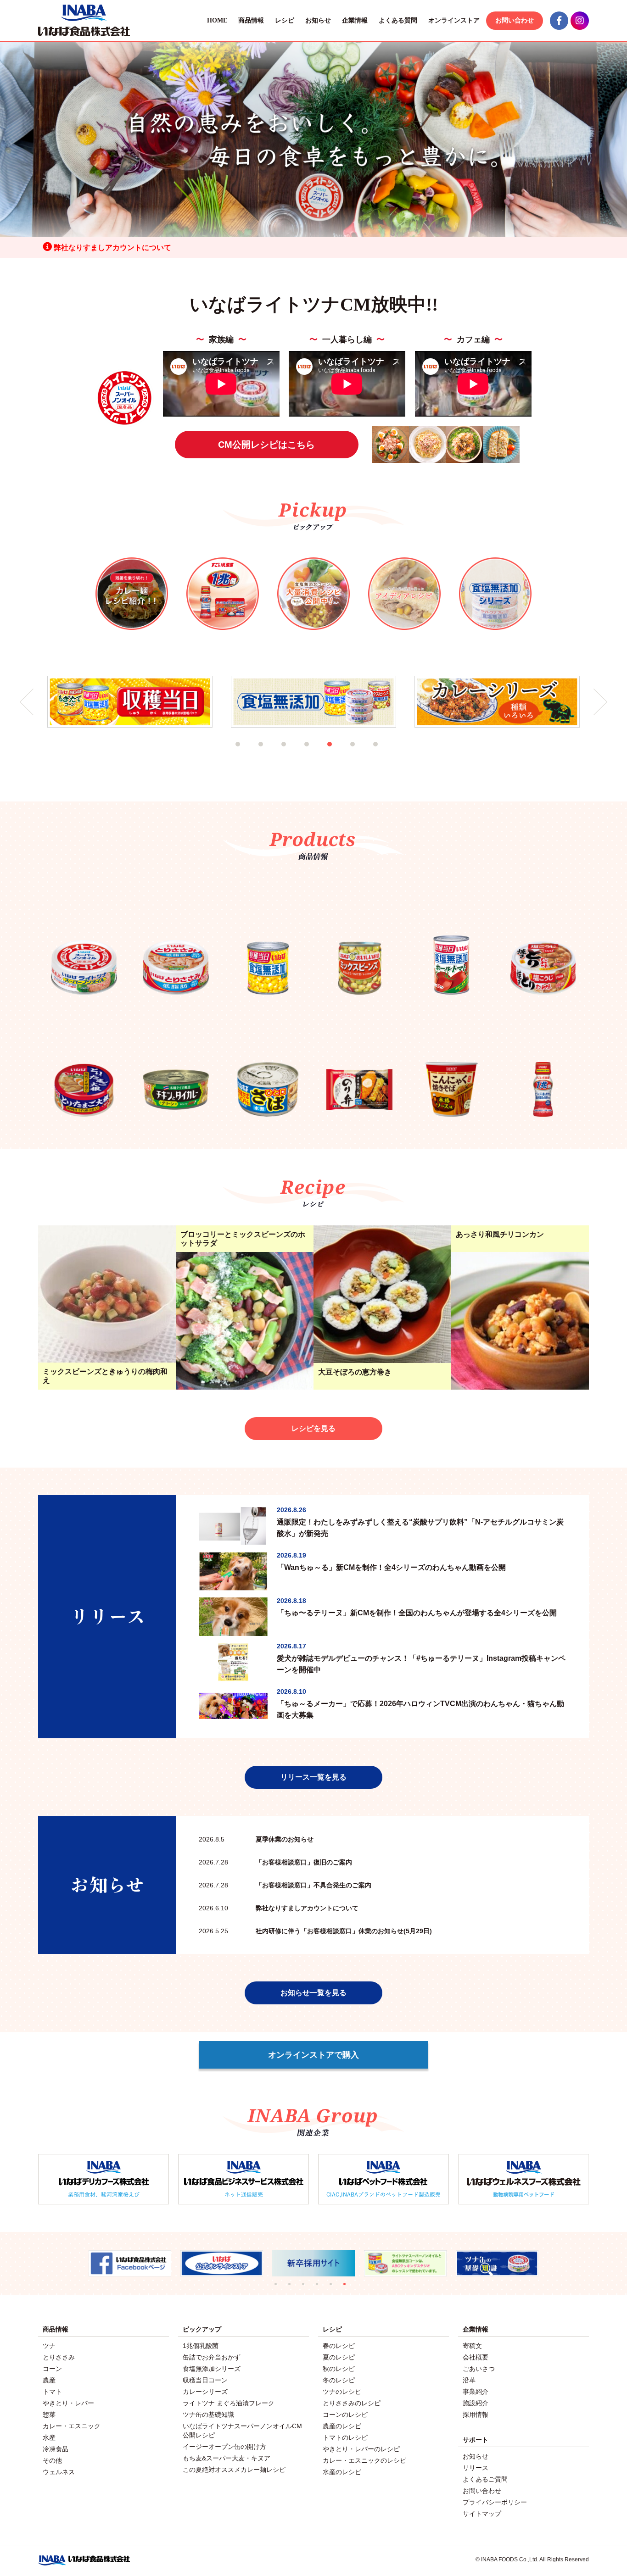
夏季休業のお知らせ (256, 1839)
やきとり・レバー (68, 2403)
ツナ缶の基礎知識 (208, 2415)
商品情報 (251, 20)
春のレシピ (339, 2346)
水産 (49, 2437)
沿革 (469, 2380)
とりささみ (59, 2357)
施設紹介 (476, 2403)
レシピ (285, 20)
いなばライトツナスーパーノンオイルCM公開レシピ (242, 2431)
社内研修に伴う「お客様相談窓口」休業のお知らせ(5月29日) (315, 1931)
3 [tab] (295, 756)
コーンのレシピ (345, 2415)
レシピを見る (313, 1428)
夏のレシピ (339, 2357)
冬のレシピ (339, 2380)
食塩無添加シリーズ (212, 2369)
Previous (27, 702)
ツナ (49, 2346)
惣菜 (49, 2415)
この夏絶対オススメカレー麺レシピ (234, 2470)
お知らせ (318, 20)
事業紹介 (476, 2392)
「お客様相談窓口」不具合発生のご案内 (285, 1885)
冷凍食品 (56, 2449)
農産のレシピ (342, 2426)
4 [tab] (318, 756)
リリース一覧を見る (313, 1777)
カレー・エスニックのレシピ (364, 2460)
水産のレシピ (342, 2472)
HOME (217, 20)
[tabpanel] (130, 702)
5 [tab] (341, 756)
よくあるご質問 (485, 2479)
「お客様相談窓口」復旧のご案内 (275, 1862)
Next (600, 702)
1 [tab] (249, 756)
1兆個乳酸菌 (201, 2346)
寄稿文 (472, 2346)
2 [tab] (272, 756)
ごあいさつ (479, 2369)
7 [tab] (387, 756)
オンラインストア (454, 20)
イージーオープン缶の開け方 (224, 2447)
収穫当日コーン (205, 2380)
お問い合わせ (515, 20)
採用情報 (476, 2415)
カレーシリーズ (205, 2392)
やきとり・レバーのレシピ (361, 2449)
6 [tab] (364, 756)
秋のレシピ (339, 2369)
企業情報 (355, 20)
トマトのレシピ (345, 2437)
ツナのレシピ (342, 2392)
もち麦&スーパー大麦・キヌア (227, 2458)
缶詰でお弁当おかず (212, 2357)
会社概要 (476, 2357)
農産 (49, 2380)
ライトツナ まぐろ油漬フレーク (229, 2403)
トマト (52, 2392)
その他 (52, 2460)
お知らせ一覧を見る (313, 1993)
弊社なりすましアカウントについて (112, 248)
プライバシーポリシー (495, 2502)
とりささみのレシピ (352, 2403)
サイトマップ (482, 2514)
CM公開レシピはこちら (266, 445)
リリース (476, 2468)
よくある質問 (398, 20)
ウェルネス (59, 2472)
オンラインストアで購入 (313, 2055)
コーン (52, 2369)
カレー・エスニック (72, 2426)
